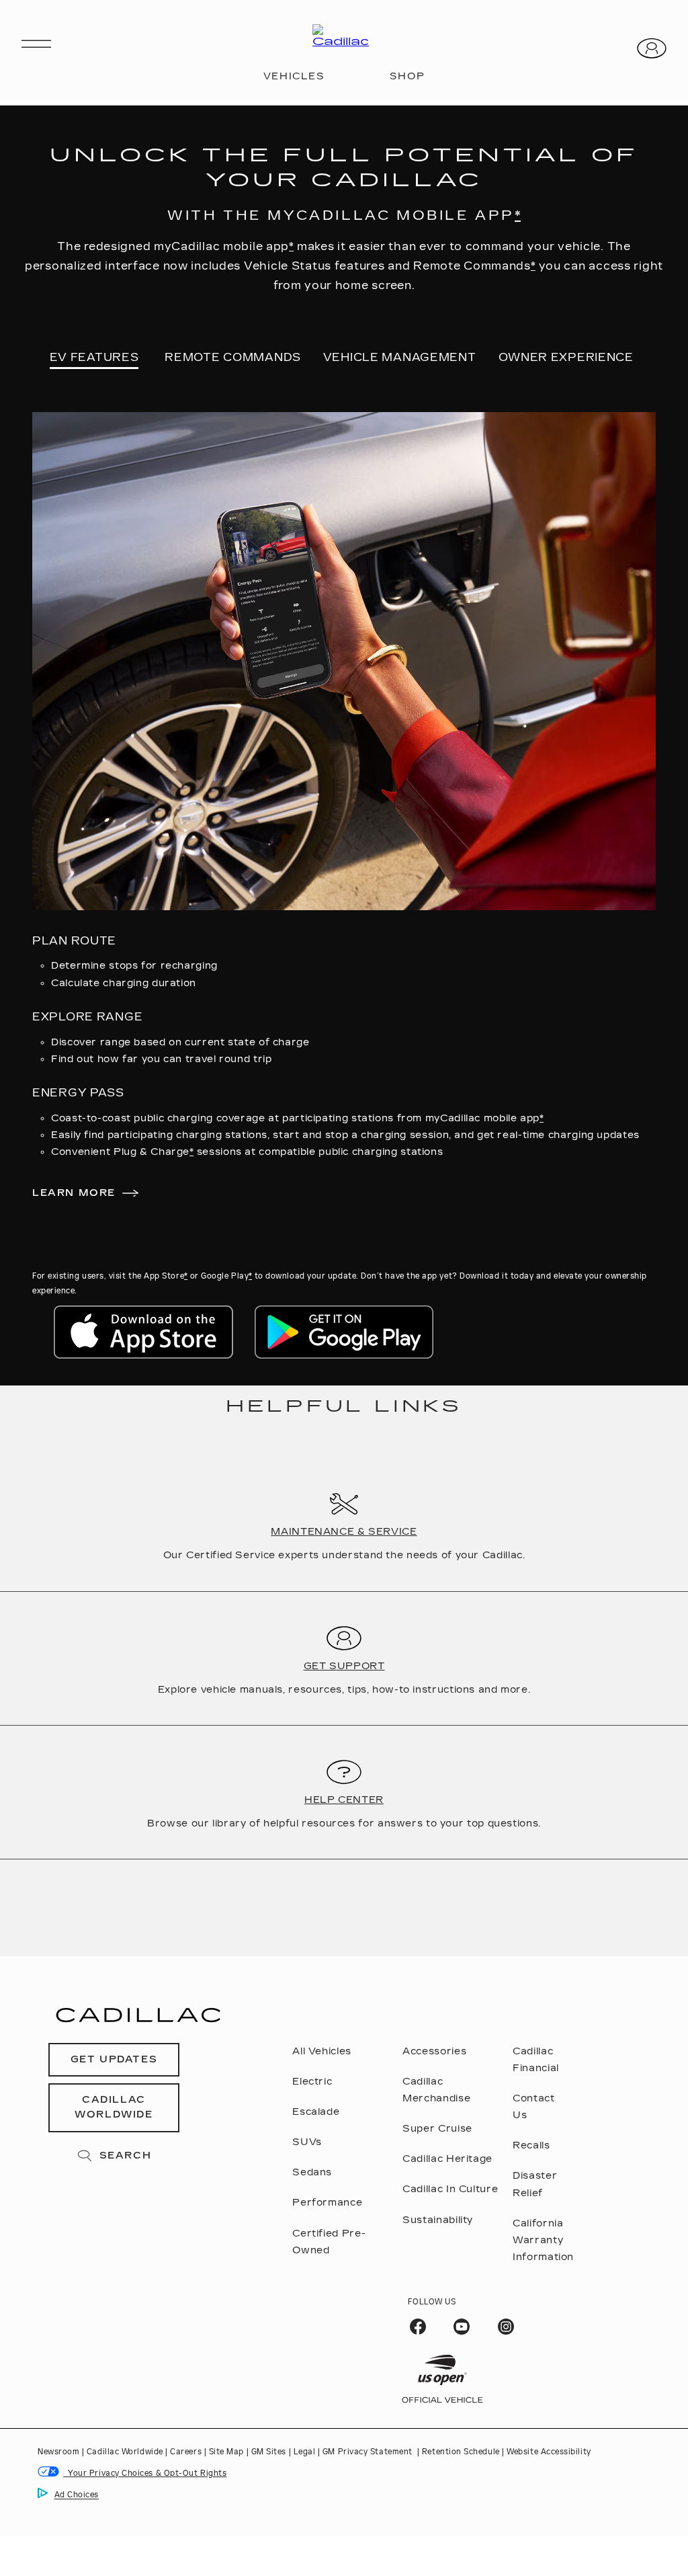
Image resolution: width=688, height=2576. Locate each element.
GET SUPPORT (344, 1666)
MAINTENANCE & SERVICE (344, 1532)
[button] (518, 215)
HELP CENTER (344, 1800)
